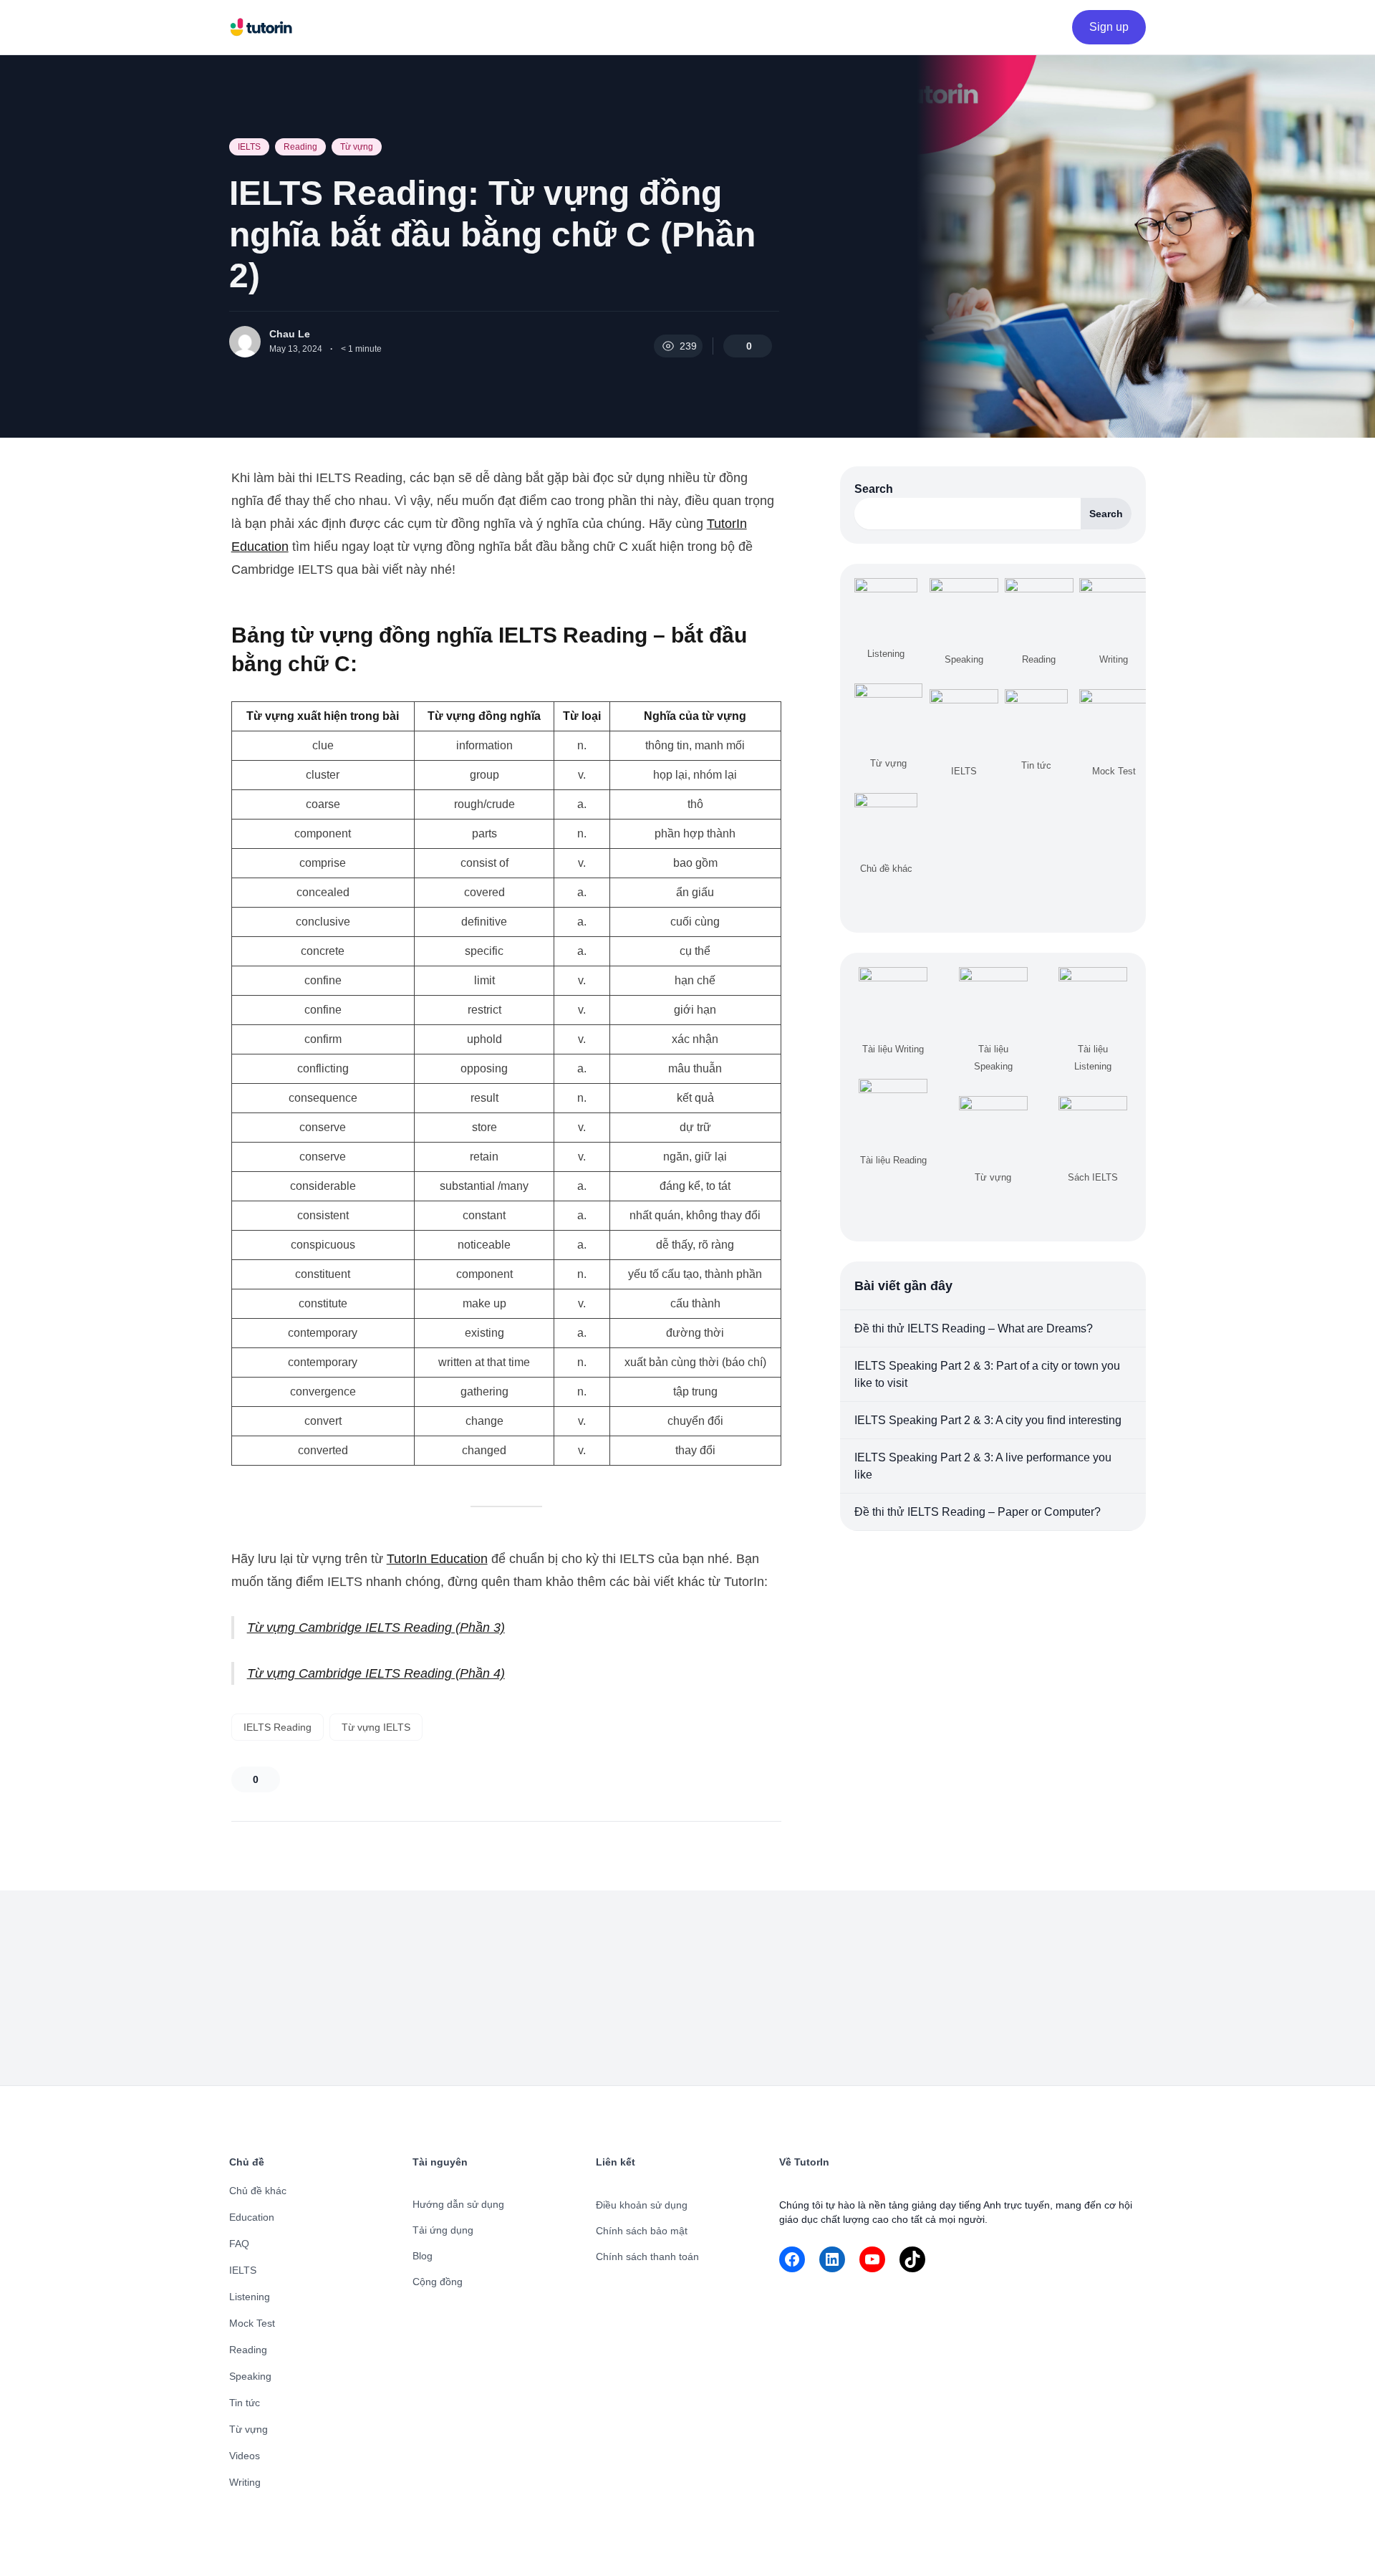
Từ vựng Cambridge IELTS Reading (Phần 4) (376, 1673)
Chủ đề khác (258, 2191)
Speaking (250, 2376)
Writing (245, 2482)
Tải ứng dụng (443, 2230)
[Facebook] (792, 2259)
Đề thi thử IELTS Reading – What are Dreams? (974, 1328)
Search (874, 489)
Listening (250, 2297)
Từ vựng (357, 147)
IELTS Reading (278, 1727)
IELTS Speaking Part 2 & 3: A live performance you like (983, 1466)
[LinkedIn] (832, 2259)
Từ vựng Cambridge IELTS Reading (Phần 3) (376, 1628)
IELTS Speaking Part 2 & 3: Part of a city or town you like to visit (987, 1374)
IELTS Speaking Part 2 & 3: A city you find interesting (988, 1420)
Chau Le (290, 334)
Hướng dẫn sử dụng (458, 2204)
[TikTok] (912, 2259)
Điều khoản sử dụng (642, 2205)
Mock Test (252, 2323)
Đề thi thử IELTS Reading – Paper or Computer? (978, 1512)
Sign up (1109, 27)
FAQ (239, 2244)
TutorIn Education (437, 1559)
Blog (423, 2256)
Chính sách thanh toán (647, 2257)
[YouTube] (872, 2259)
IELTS (249, 147)
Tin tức (245, 2403)
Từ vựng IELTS (376, 1727)
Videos (245, 2456)
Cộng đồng (438, 2282)
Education (252, 2217)
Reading (300, 147)
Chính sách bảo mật (642, 2231)
